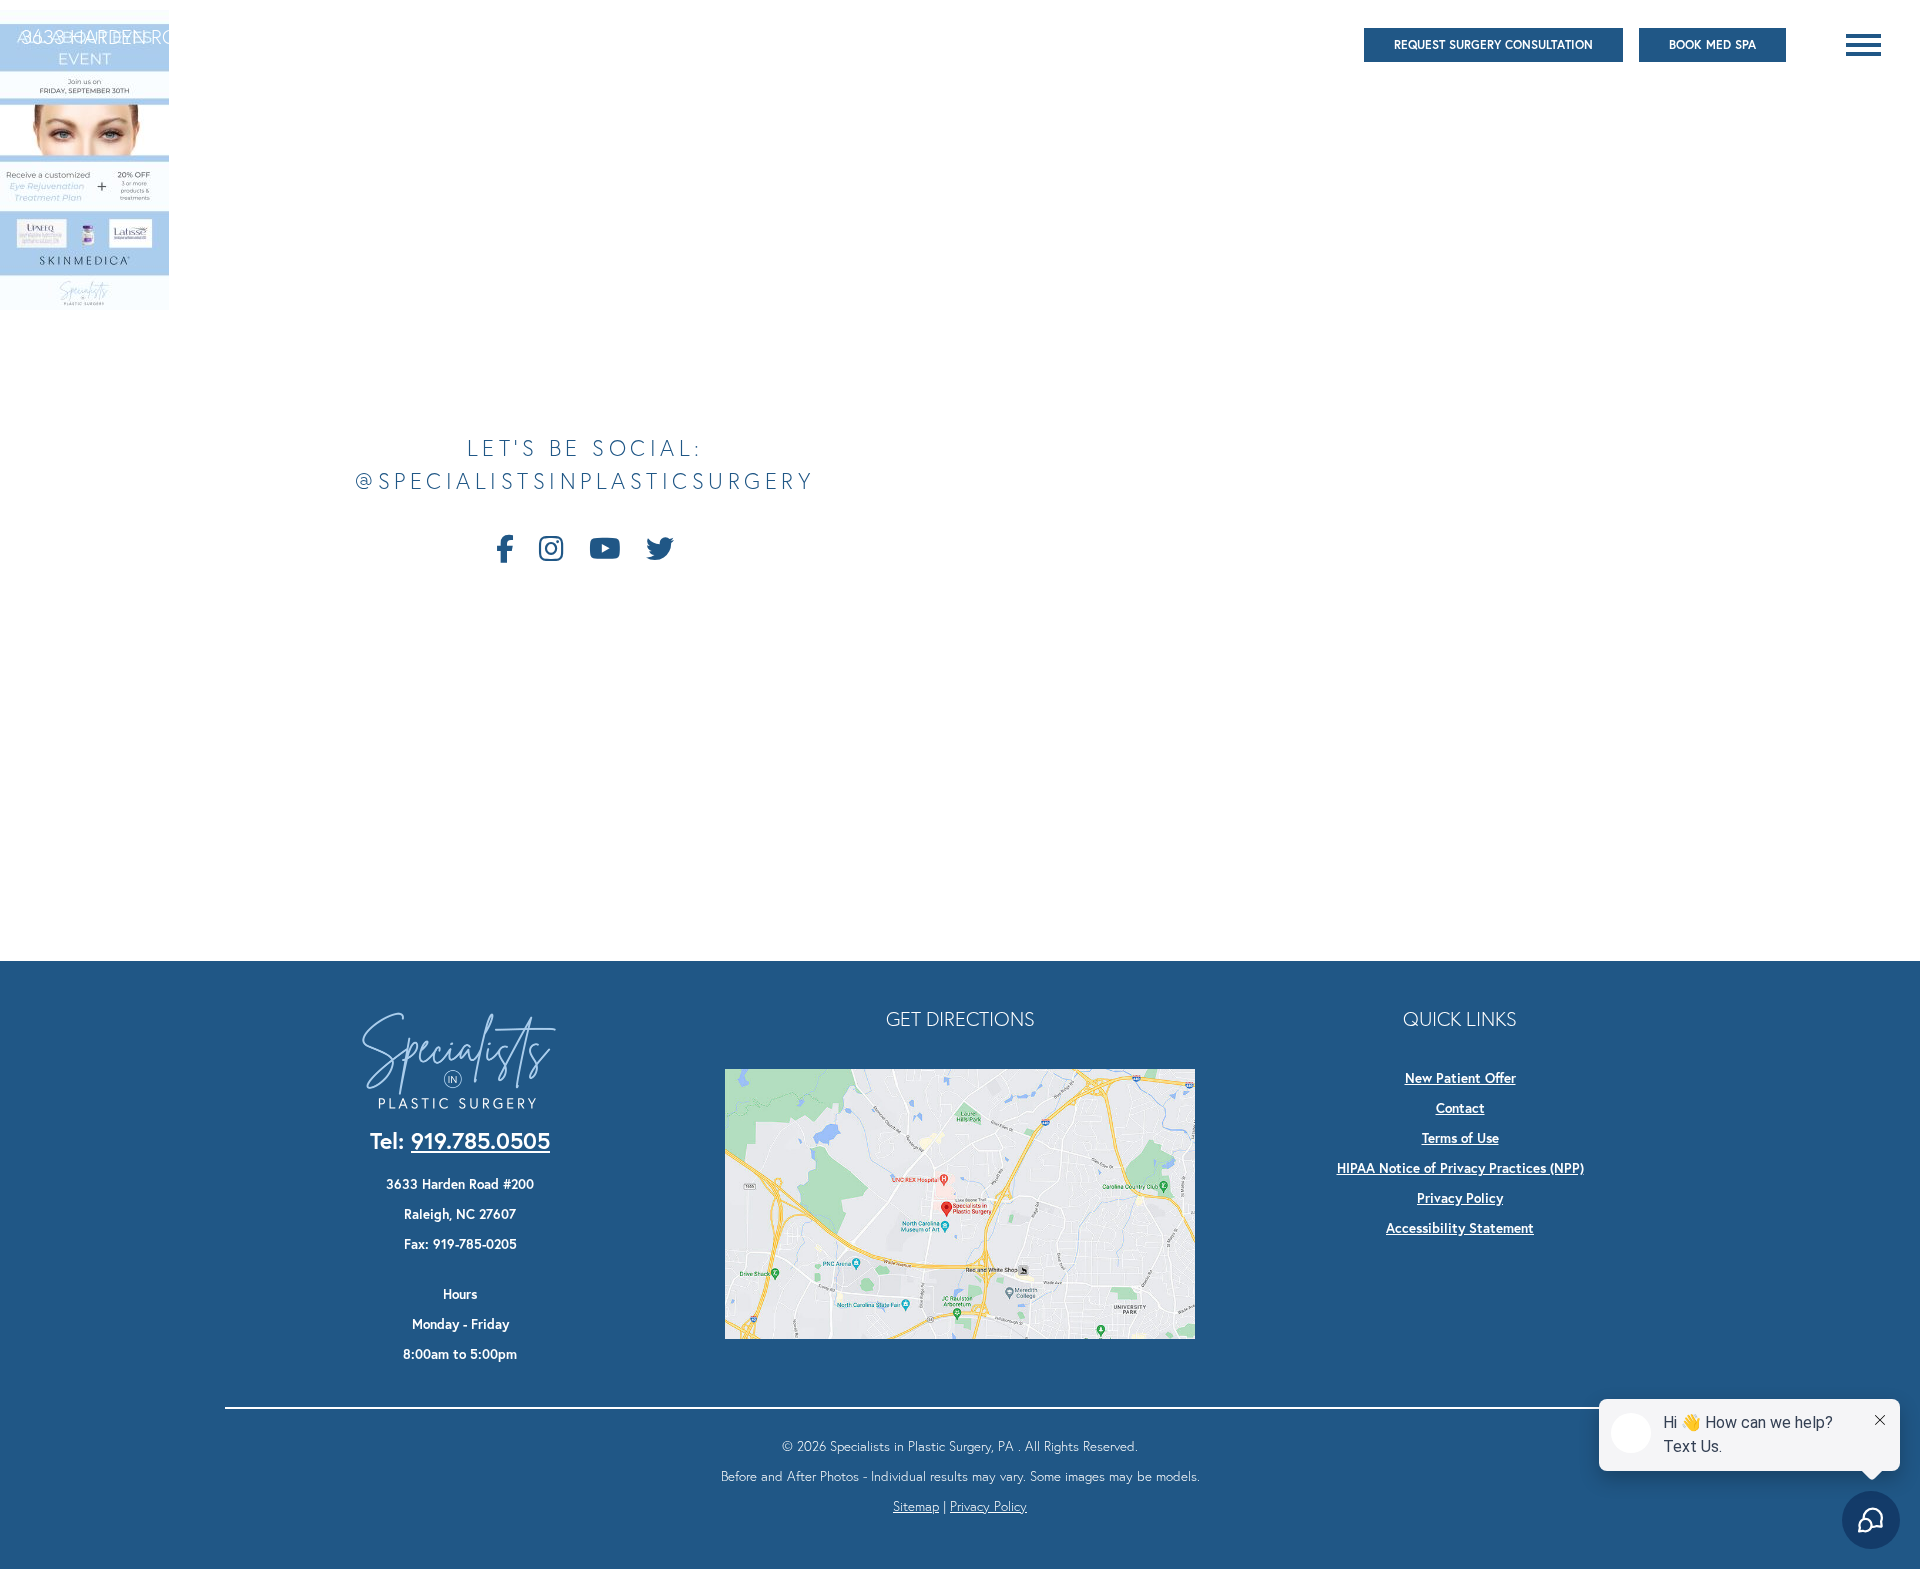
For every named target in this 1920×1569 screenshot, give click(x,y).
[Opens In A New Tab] (960, 1202)
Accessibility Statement (1460, 1228)
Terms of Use (1460, 1138)
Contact (1460, 1108)
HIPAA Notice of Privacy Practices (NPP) (1460, 1168)
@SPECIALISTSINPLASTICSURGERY (585, 481)
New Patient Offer (1460, 1078)
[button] (1863, 45)
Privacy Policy (1460, 1198)
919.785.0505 (513, 36)
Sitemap (916, 1506)
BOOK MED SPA (1712, 44)
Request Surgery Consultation (1493, 44)
